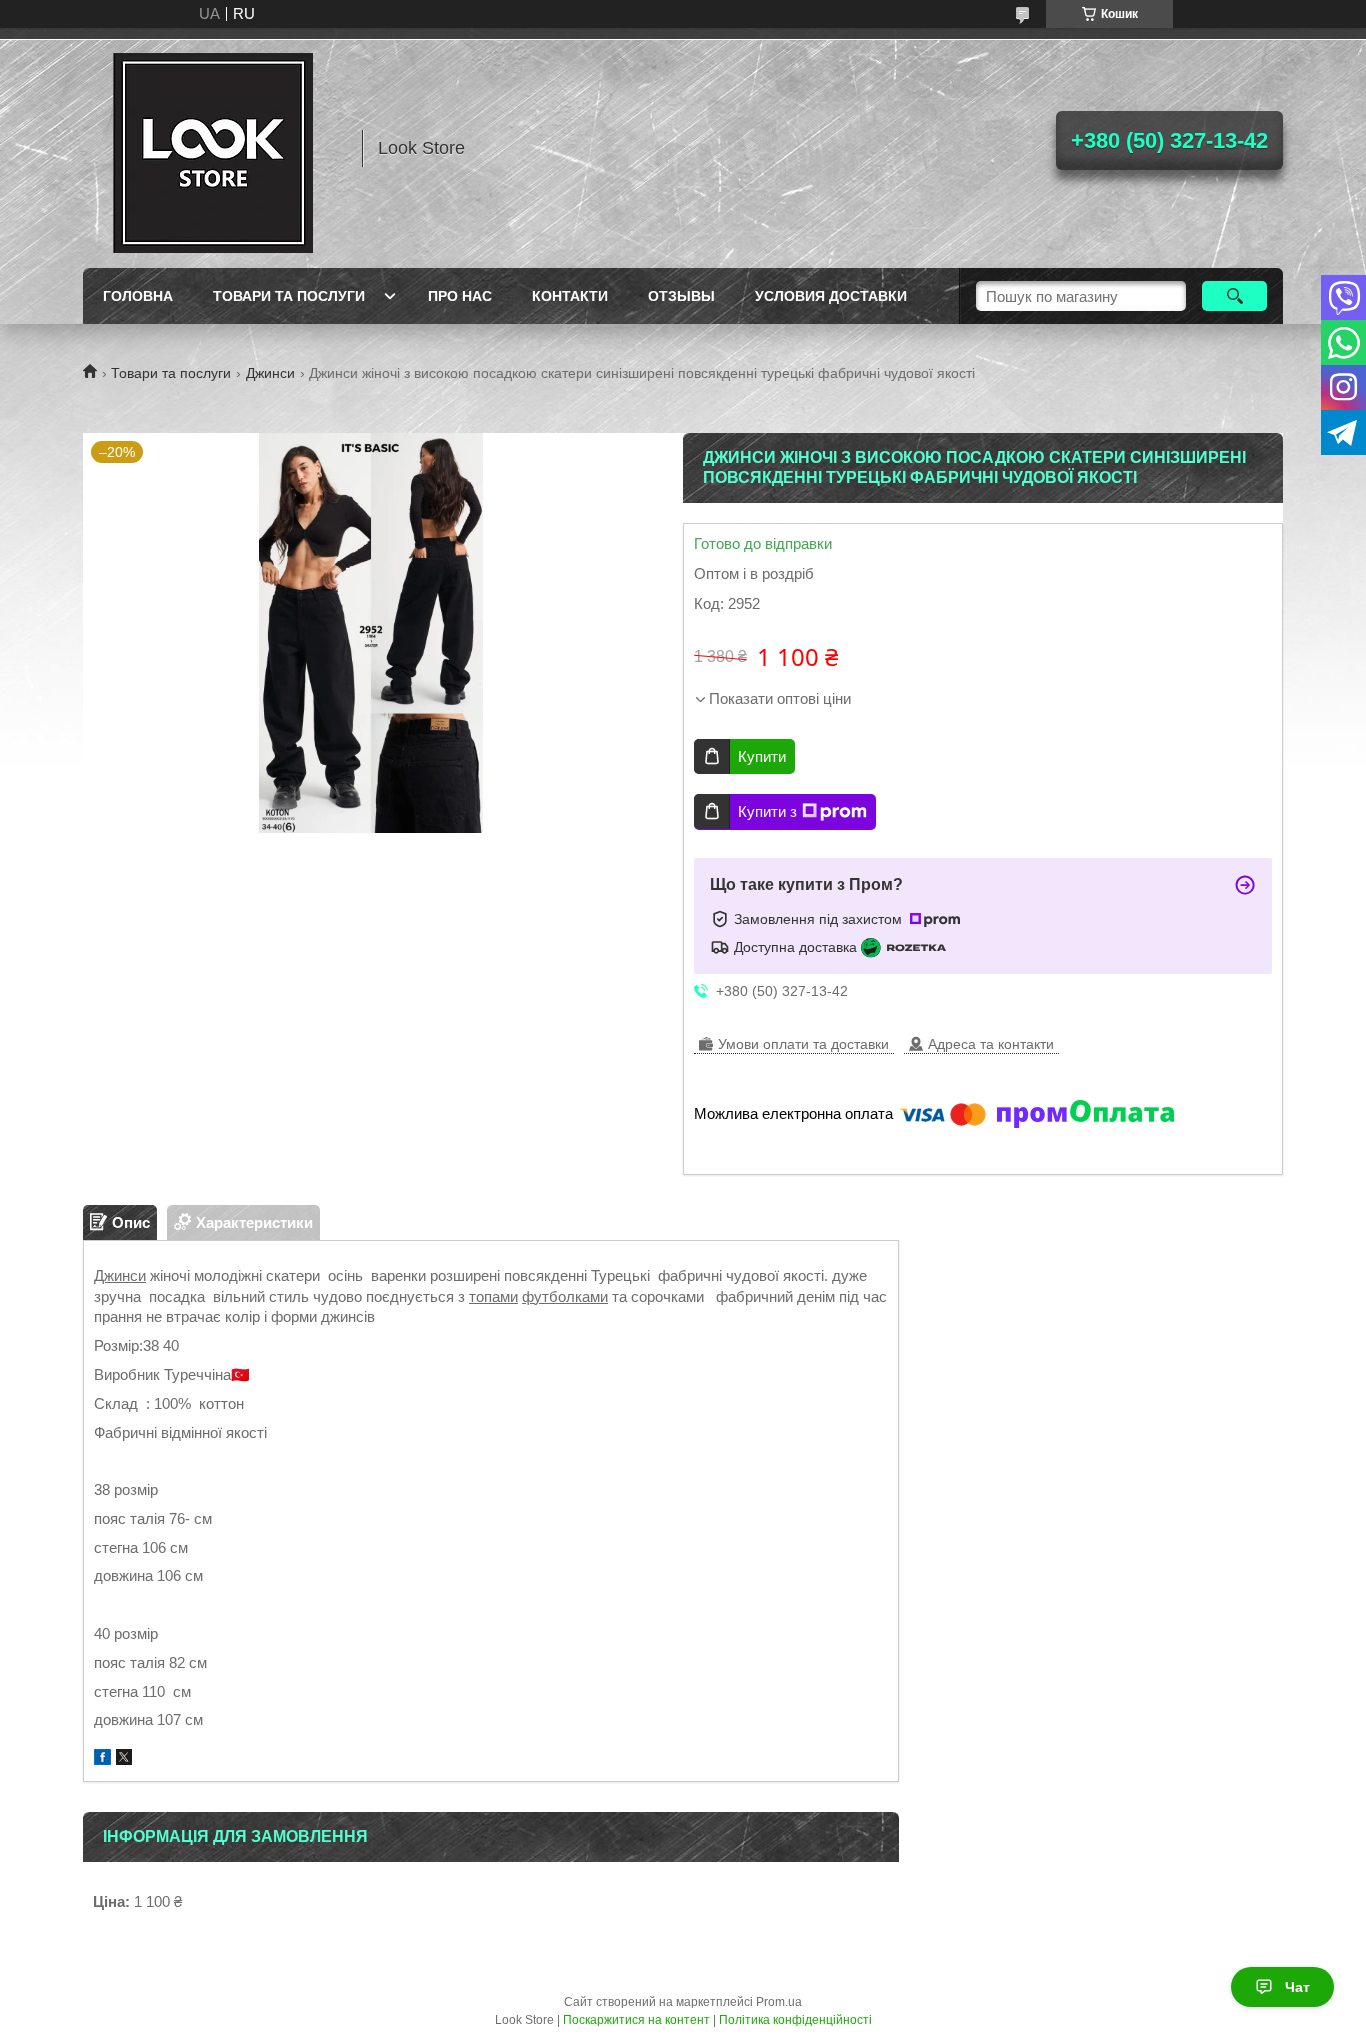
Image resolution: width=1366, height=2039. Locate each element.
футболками (565, 1296)
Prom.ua (779, 2002)
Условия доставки (831, 296)
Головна (138, 296)
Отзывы (681, 296)
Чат (1297, 1987)
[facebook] (102, 1759)
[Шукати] (1234, 296)
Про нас (460, 296)
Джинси (270, 373)
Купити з (767, 811)
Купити (762, 756)
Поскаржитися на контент (636, 2020)
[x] (124, 1759)
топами (493, 1296)
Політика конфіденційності (795, 2020)
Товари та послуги (289, 296)
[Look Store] (213, 148)
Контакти (570, 296)
